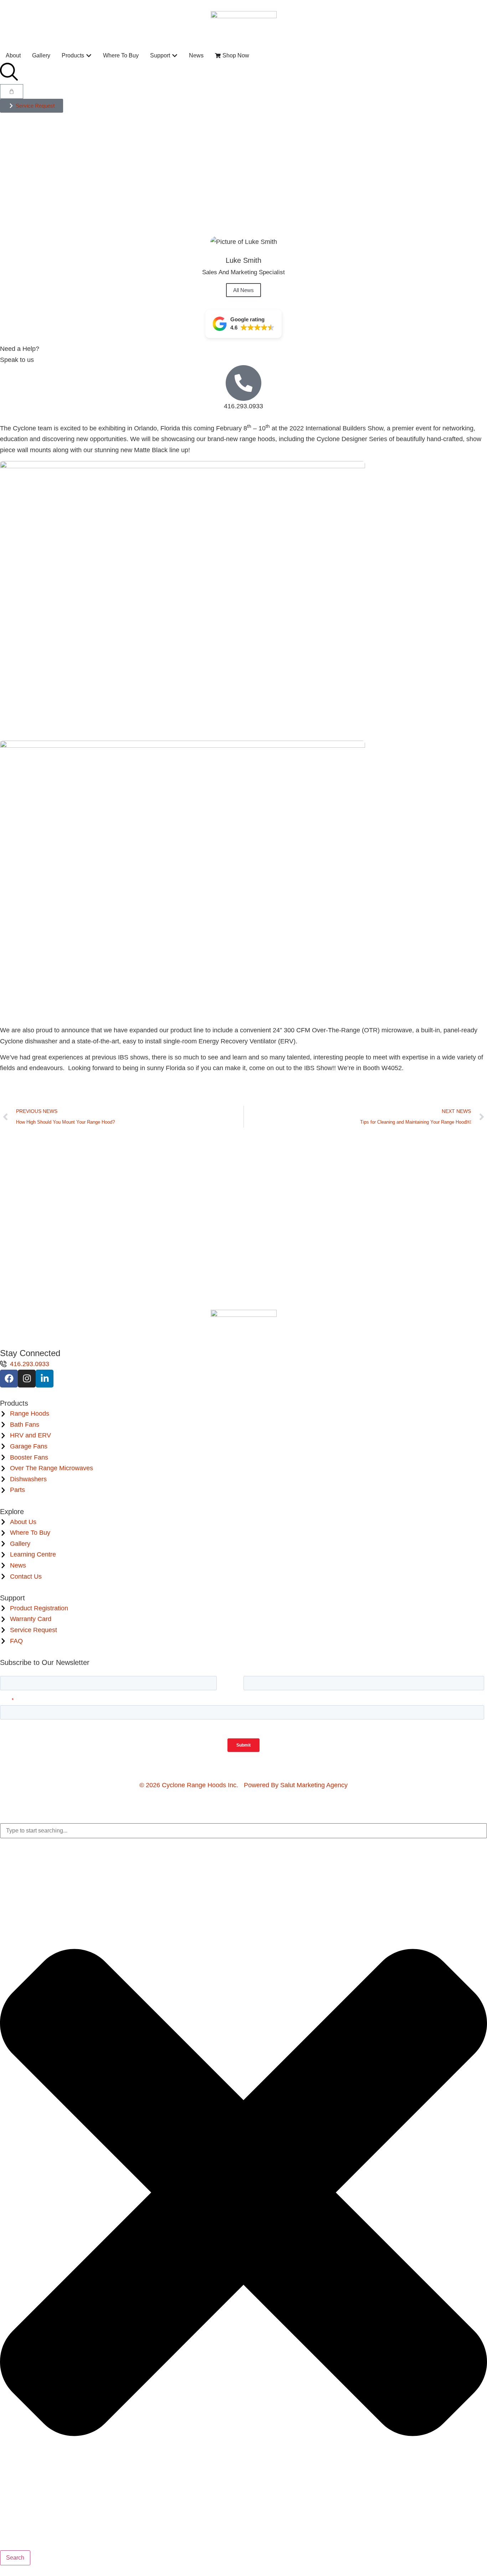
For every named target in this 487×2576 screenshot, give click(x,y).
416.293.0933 (243, 406)
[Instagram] (27, 1379)
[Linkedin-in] (45, 1379)
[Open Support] (175, 56)
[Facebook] (9, 1379)
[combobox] (243, 1831)
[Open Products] (89, 56)
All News (243, 290)
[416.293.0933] (243, 383)
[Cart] (12, 91)
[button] (243, 324)
